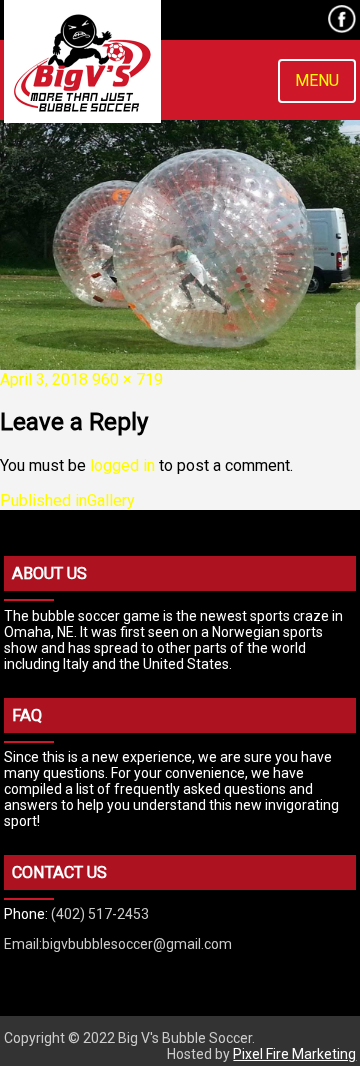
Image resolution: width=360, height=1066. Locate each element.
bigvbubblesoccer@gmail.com (137, 944)
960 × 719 (127, 379)
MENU (317, 80)
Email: (23, 944)
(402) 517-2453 (100, 914)
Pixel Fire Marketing (294, 1054)
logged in (122, 465)
